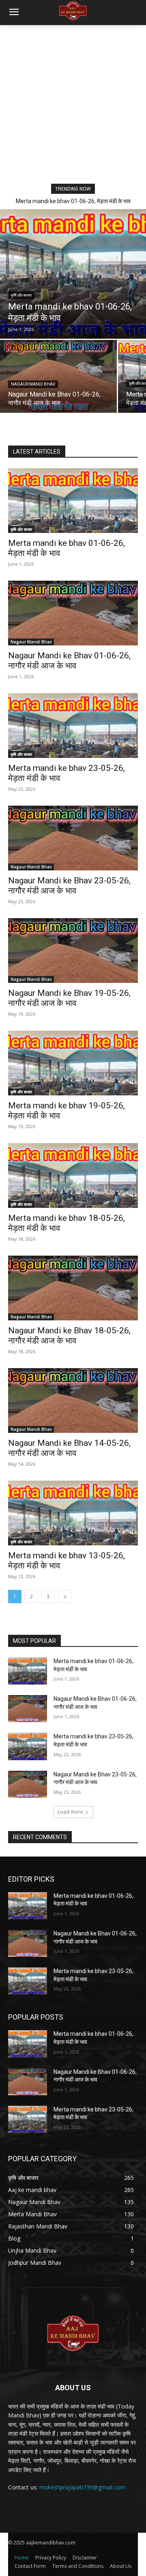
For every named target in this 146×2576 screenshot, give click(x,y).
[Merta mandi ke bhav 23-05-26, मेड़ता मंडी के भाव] (73, 726)
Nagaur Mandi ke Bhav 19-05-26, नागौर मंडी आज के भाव (69, 998)
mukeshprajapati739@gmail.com (82, 2487)
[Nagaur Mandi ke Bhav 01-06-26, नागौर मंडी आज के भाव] (58, 376)
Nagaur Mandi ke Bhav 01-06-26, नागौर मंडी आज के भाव (69, 661)
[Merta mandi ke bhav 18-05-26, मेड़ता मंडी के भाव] (73, 1176)
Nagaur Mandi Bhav (33, 384)
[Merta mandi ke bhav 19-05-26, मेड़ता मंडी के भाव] (73, 1063)
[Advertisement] (73, 102)
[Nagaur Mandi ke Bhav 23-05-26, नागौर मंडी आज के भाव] (73, 838)
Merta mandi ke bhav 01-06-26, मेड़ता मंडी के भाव (73, 201)
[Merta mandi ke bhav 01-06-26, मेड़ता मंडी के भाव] (73, 274)
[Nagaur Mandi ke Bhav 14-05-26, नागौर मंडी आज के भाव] (73, 1400)
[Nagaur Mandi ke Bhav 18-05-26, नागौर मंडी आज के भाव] (73, 1288)
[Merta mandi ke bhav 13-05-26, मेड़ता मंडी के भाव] (73, 1513)
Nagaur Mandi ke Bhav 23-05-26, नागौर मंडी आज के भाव (69, 886)
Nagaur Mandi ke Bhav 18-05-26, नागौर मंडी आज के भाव (69, 1336)
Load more (70, 1812)
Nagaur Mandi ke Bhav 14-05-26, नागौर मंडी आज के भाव (69, 1448)
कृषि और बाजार (21, 295)
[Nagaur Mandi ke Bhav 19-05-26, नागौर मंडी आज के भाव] (73, 951)
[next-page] (65, 1597)
